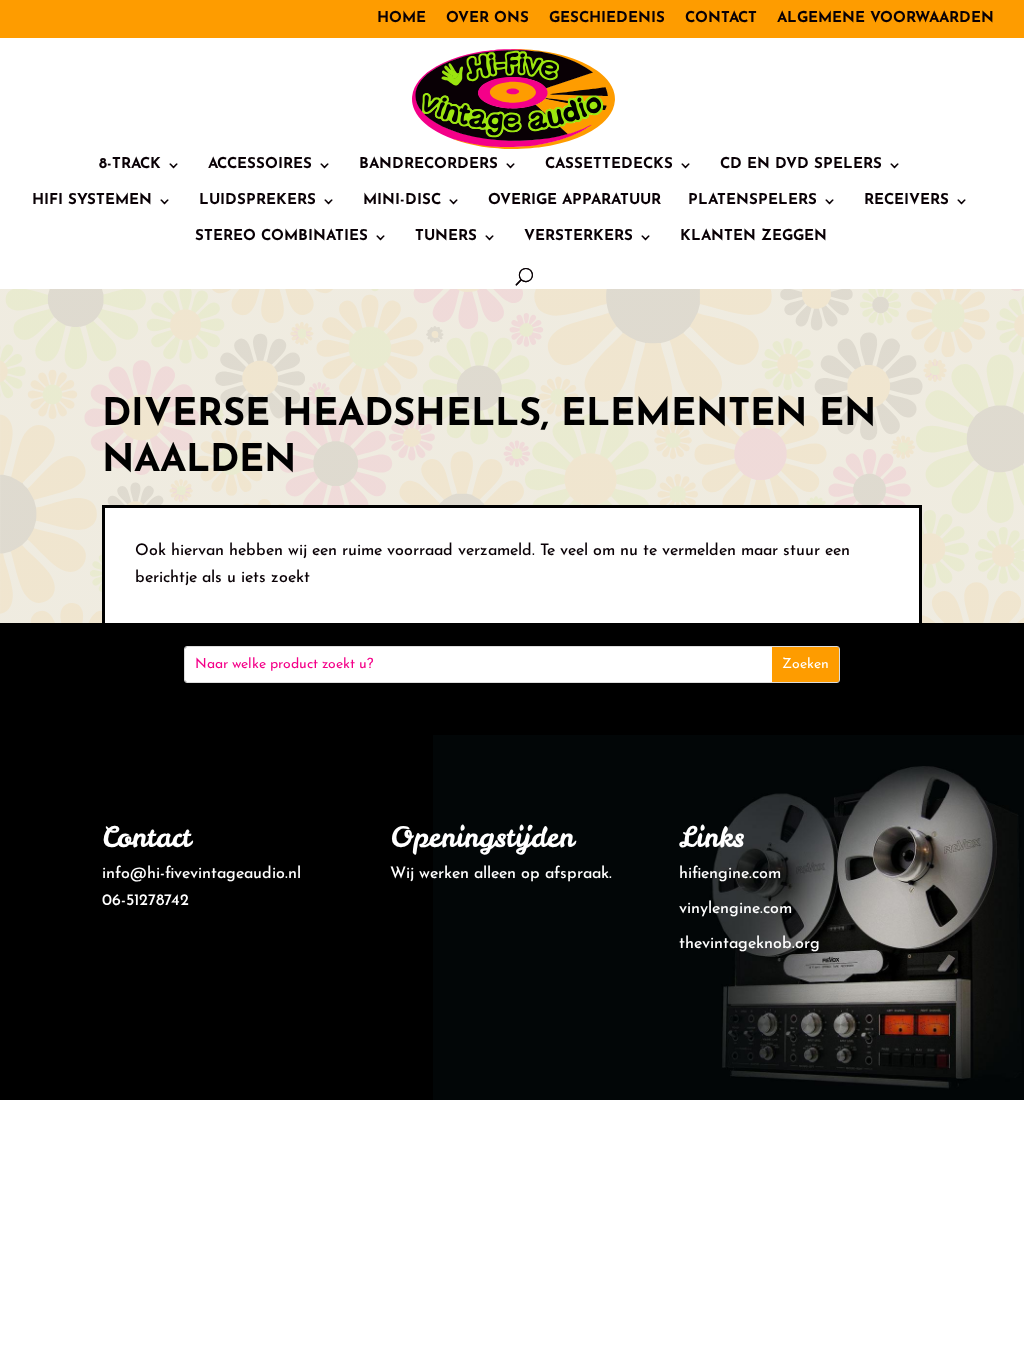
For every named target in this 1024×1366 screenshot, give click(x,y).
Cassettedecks (609, 165)
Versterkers (578, 237)
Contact (721, 18)
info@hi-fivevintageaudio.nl (201, 874)
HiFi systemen (92, 201)
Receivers (906, 201)
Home (401, 18)
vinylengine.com (735, 909)
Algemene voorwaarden (885, 18)
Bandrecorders (428, 165)
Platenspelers (752, 201)
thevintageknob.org (749, 944)
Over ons (487, 18)
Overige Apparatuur (574, 201)
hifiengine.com (730, 874)
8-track (130, 165)
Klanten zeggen (753, 237)
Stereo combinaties (281, 237)
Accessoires (260, 165)
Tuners (446, 237)
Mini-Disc (402, 201)
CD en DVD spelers (801, 165)
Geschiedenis (607, 18)
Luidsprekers (257, 201)
